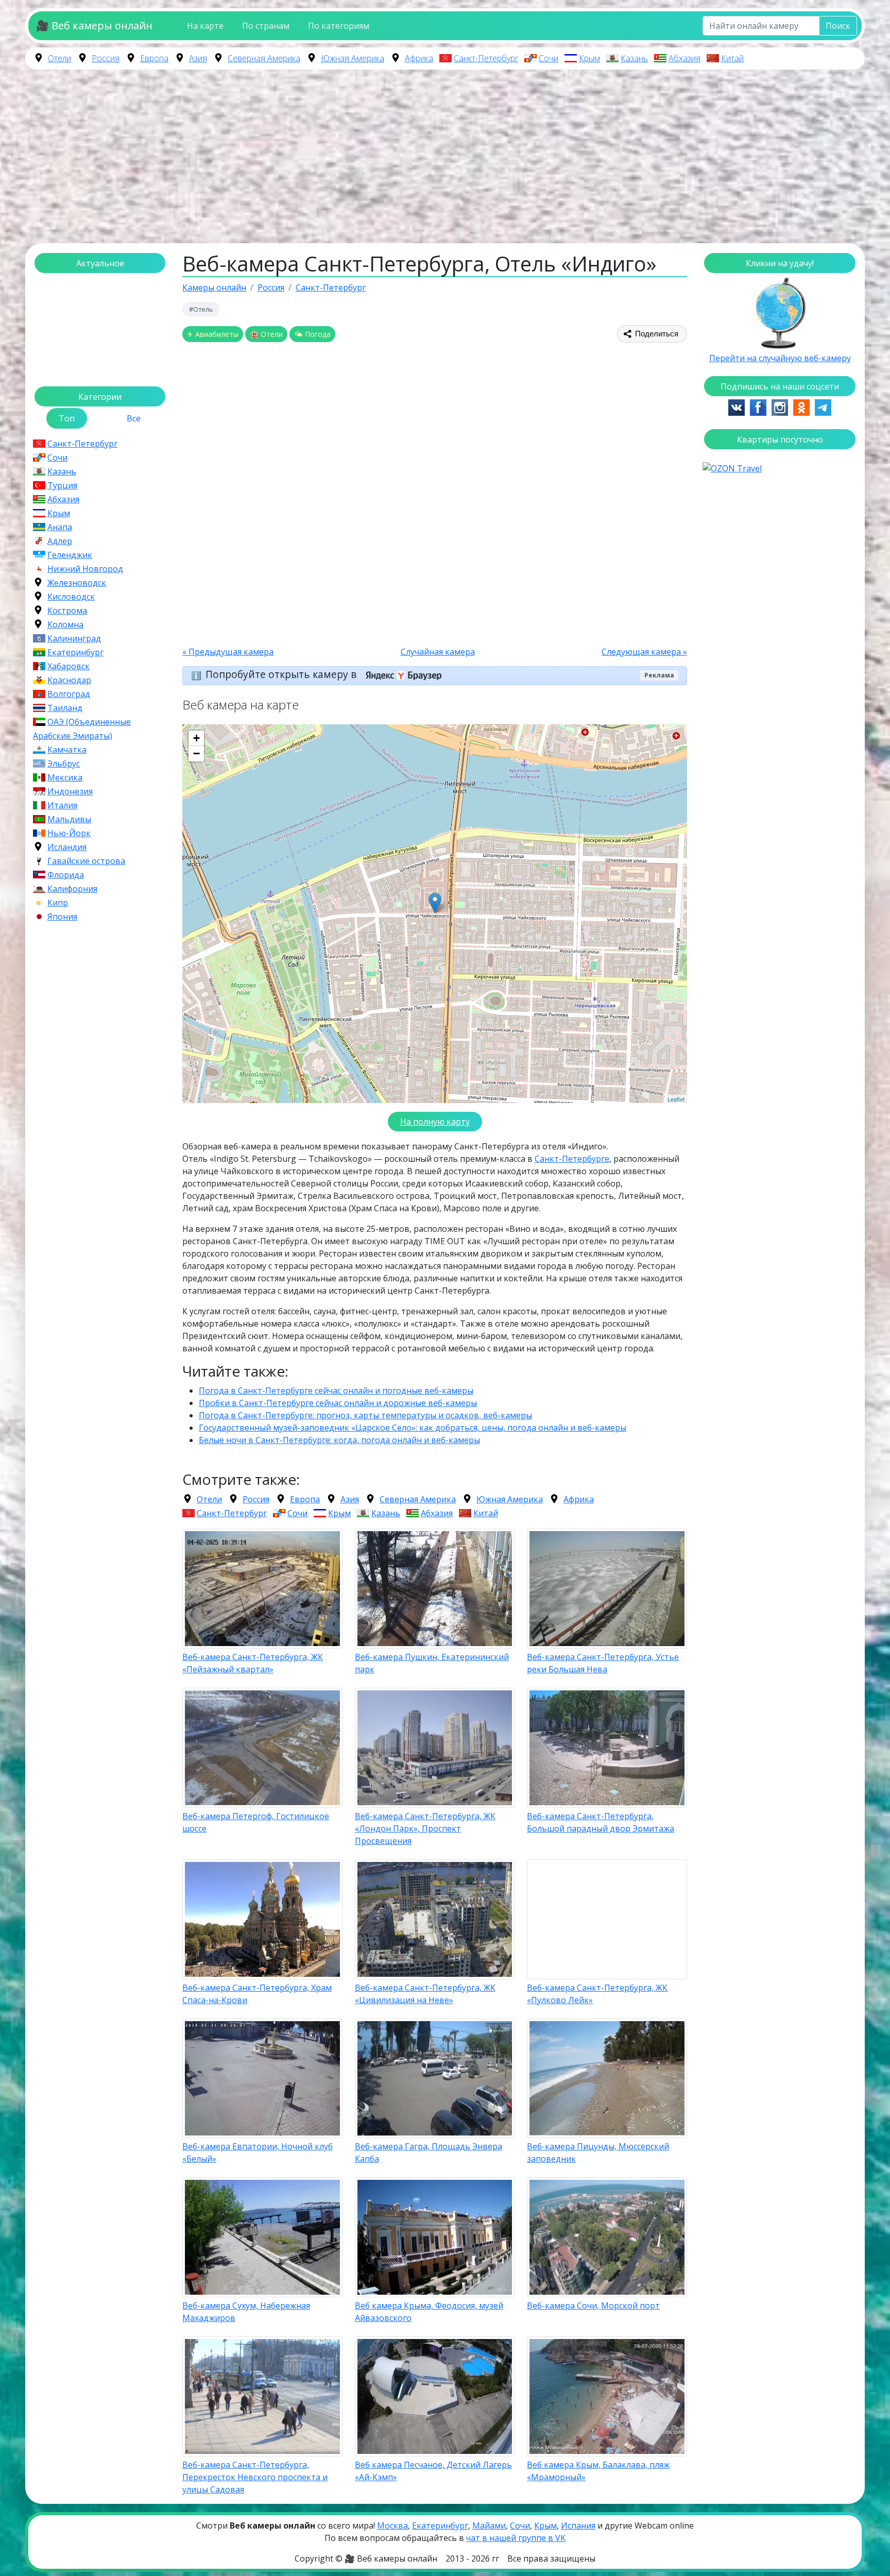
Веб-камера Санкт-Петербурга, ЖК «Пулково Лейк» (597, 1994)
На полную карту (435, 1122)
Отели (59, 58)
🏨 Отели (266, 334)
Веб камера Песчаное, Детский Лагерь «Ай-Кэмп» (433, 2471)
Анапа (60, 527)
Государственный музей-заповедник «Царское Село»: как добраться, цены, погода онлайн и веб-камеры (413, 1428)
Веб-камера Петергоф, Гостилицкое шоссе (256, 1822)
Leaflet (676, 1099)
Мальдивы (69, 819)
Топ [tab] (67, 418)
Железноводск (77, 583)
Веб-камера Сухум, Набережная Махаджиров (246, 2312)
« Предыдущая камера (228, 652)
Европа (154, 58)
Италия (62, 805)
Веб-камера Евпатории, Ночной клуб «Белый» (258, 2153)
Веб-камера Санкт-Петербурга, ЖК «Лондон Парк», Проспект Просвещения (425, 1828)
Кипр (58, 903)
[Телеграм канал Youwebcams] (823, 406)
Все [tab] (134, 418)
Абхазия (684, 58)
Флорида (66, 875)
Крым (589, 58)
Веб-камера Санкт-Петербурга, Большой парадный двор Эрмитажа (601, 1822)
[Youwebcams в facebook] (758, 406)
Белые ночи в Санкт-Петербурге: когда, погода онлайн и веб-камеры (339, 1440)
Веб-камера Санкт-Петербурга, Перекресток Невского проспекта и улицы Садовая (255, 2477)
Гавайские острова (86, 861)
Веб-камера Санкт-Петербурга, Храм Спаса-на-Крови (257, 1994)
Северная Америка (264, 58)
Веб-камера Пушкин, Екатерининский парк (432, 1663)
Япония (62, 917)
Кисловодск (71, 597)
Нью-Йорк (69, 833)
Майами (489, 2526)
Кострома (67, 611)
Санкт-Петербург (486, 58)
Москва (392, 2526)
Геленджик (70, 555)
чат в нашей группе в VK (516, 2538)
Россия (106, 58)
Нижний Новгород (85, 569)
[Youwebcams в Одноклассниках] (801, 406)
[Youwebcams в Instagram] (780, 406)
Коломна (65, 624)
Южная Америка (353, 58)
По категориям (339, 26)
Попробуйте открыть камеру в (282, 674)
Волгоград (69, 694)
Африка (419, 58)
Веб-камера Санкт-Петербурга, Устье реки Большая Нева (603, 1663)
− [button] (196, 753)
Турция (62, 485)
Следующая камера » (644, 652)
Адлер (60, 541)
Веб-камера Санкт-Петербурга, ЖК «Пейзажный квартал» (253, 1663)
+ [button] (196, 738)
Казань (634, 58)
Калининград (74, 638)
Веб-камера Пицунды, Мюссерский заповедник (598, 2153)
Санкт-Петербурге (572, 1159)
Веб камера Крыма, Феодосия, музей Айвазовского (429, 2312)
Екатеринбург (75, 652)
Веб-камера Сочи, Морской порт (593, 2306)
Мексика (65, 777)
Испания (578, 2526)
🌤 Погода (312, 334)
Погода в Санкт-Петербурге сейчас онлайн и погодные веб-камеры (336, 1391)
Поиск (838, 26)
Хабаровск (69, 666)
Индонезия (70, 791)
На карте (205, 26)
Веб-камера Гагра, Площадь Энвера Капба (429, 2153)
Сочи (549, 58)
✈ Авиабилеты (213, 334)
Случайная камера (438, 652)
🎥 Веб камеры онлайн (94, 26)
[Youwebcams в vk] (737, 406)
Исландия (67, 847)
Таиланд (65, 708)
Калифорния (72, 889)
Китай (732, 58)
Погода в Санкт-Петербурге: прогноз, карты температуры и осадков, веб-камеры (365, 1415)
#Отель (201, 309)
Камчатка (67, 750)
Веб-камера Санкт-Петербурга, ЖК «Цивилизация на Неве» (425, 1994)
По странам (266, 26)
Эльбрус (64, 764)
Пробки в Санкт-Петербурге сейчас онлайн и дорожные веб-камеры (338, 1403)
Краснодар (69, 680)
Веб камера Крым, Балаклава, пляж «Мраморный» (598, 2471)
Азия (198, 58)
